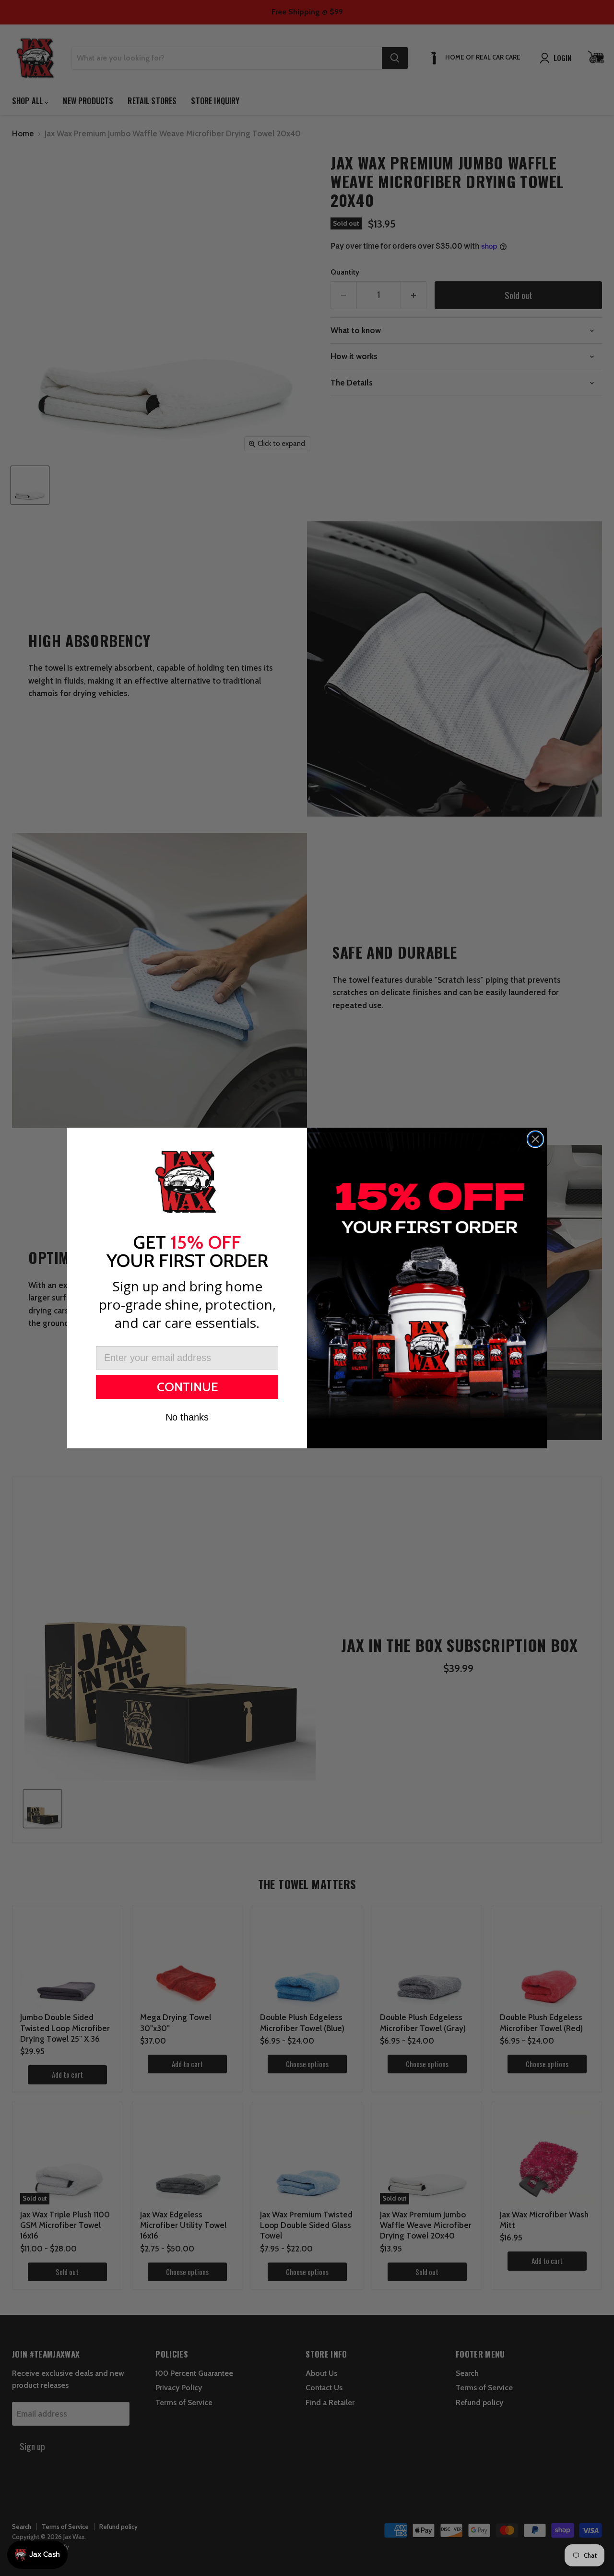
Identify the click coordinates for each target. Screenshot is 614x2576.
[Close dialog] (535, 1139)
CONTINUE (187, 1387)
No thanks (187, 1417)
